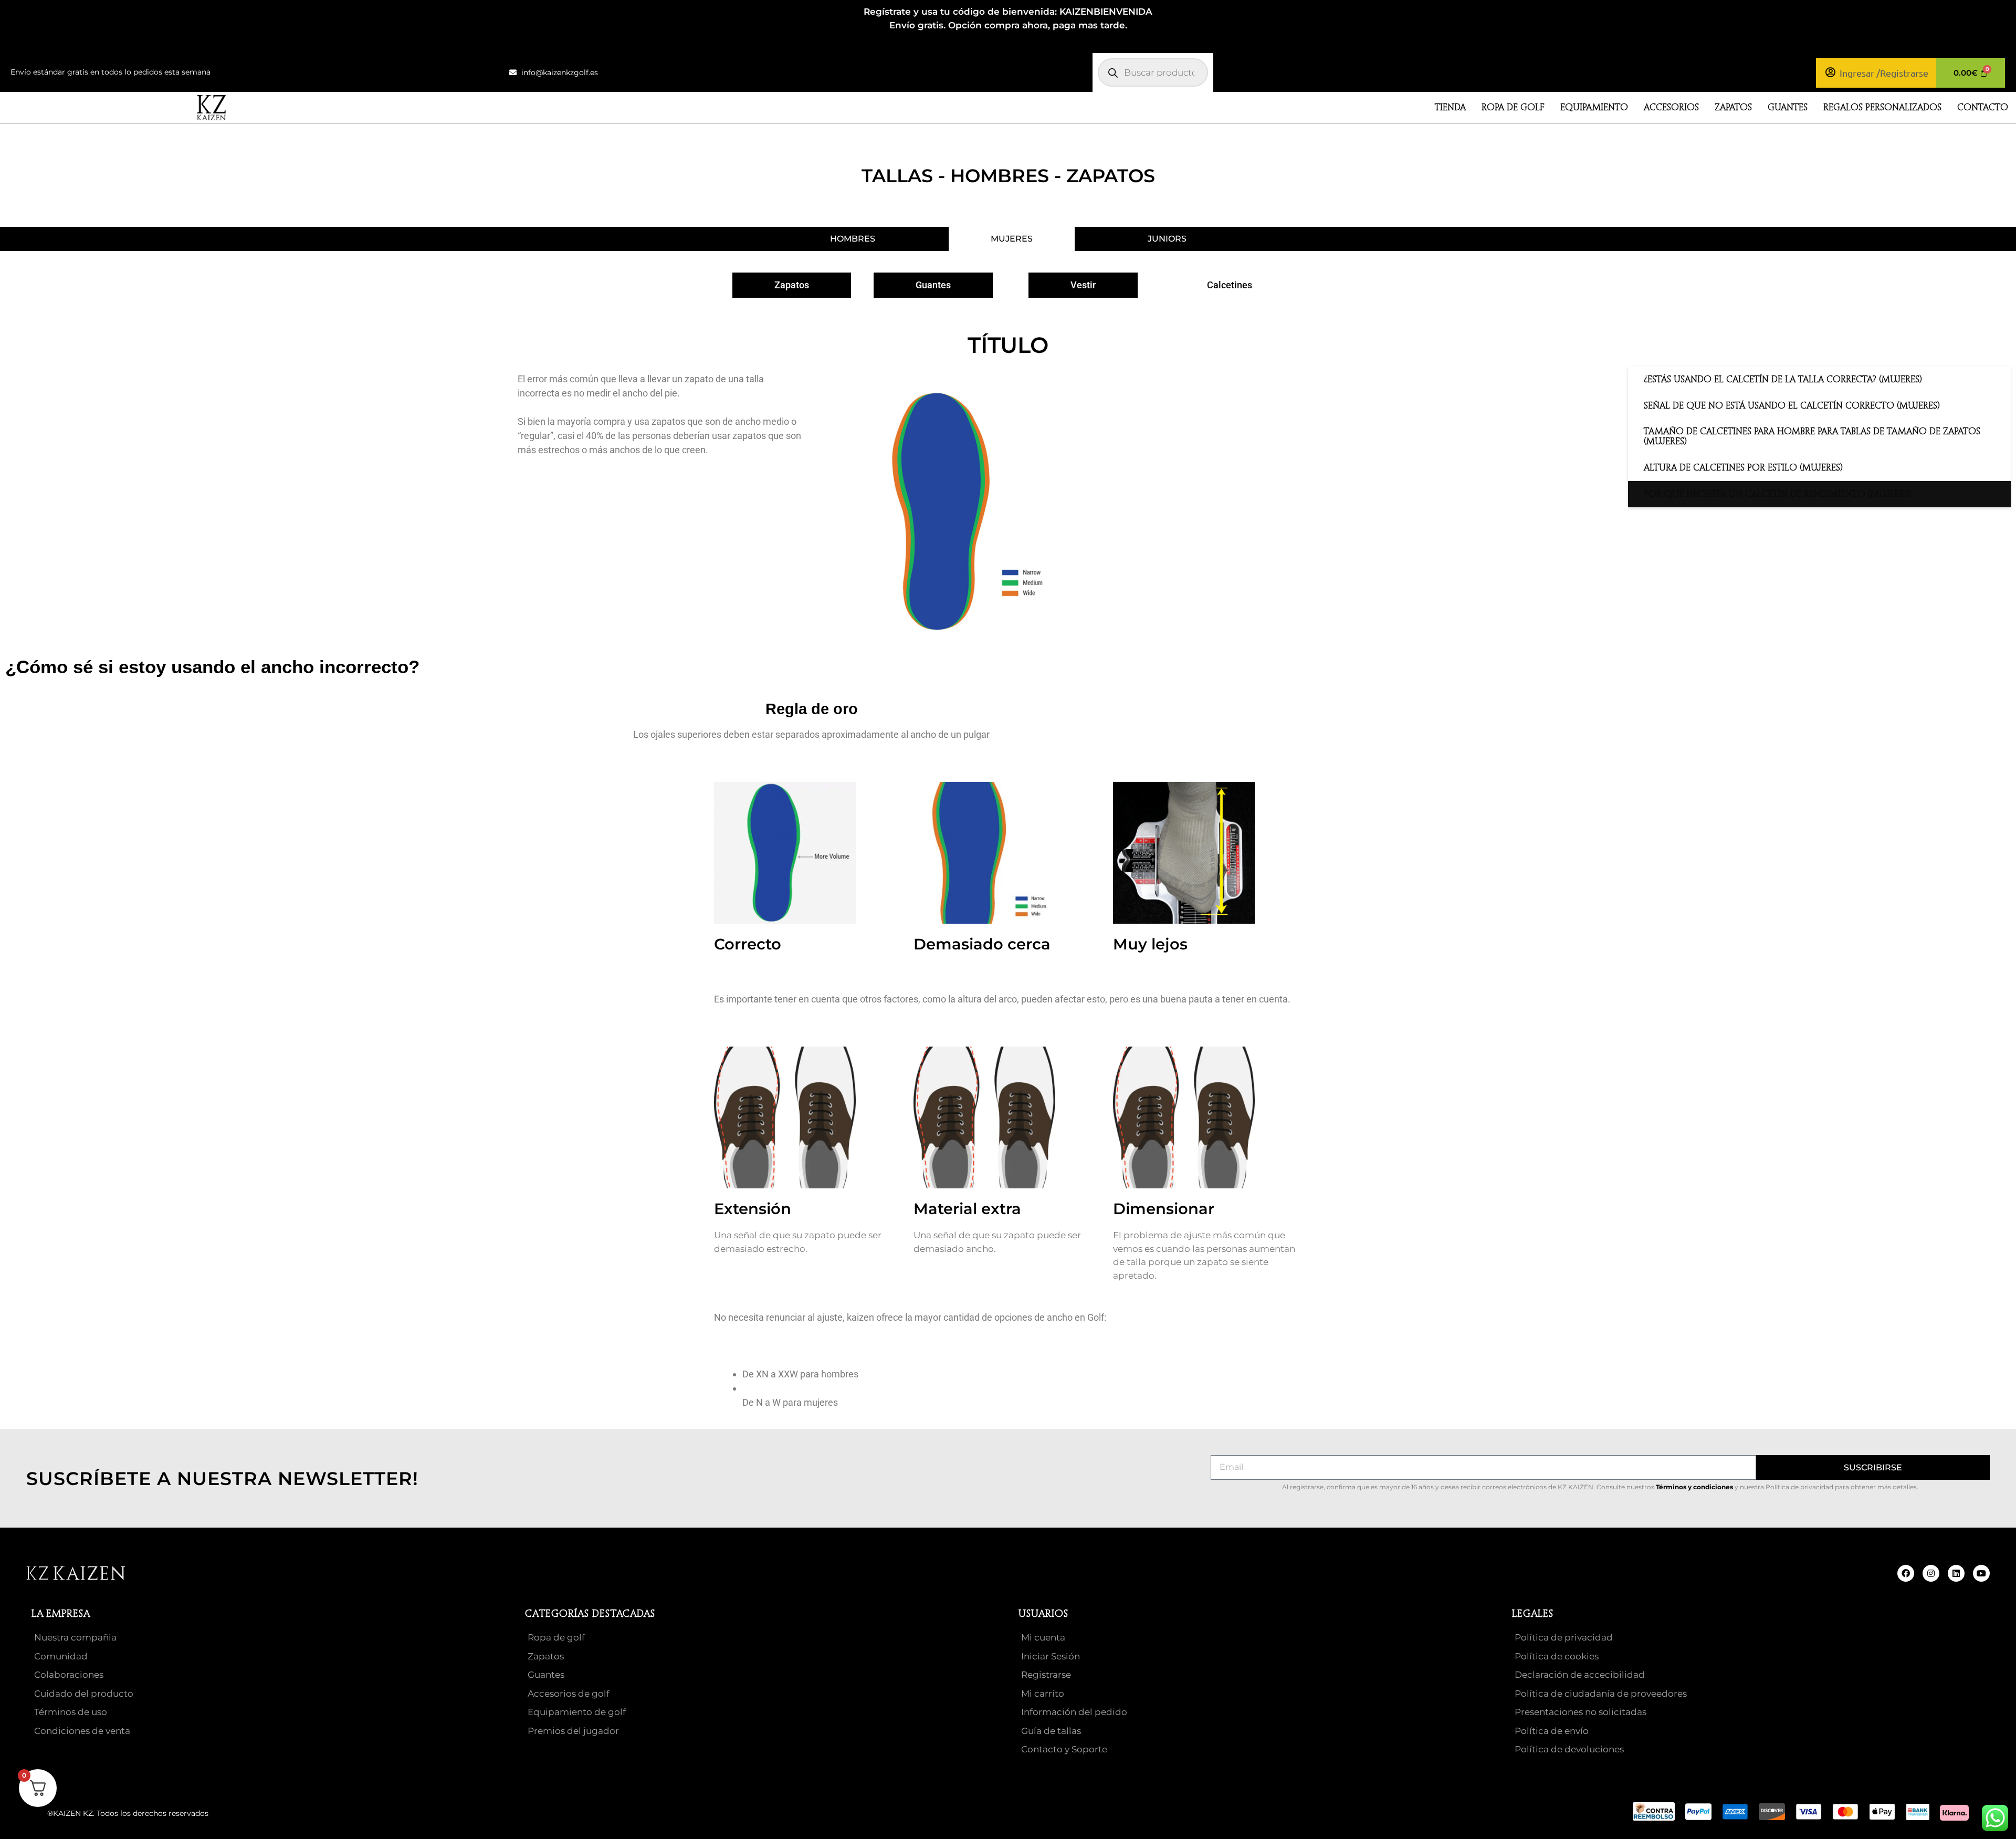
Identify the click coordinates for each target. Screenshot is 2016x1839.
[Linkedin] (1956, 1573)
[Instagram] (1931, 1573)
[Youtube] (1981, 1573)
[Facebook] (1906, 1573)
